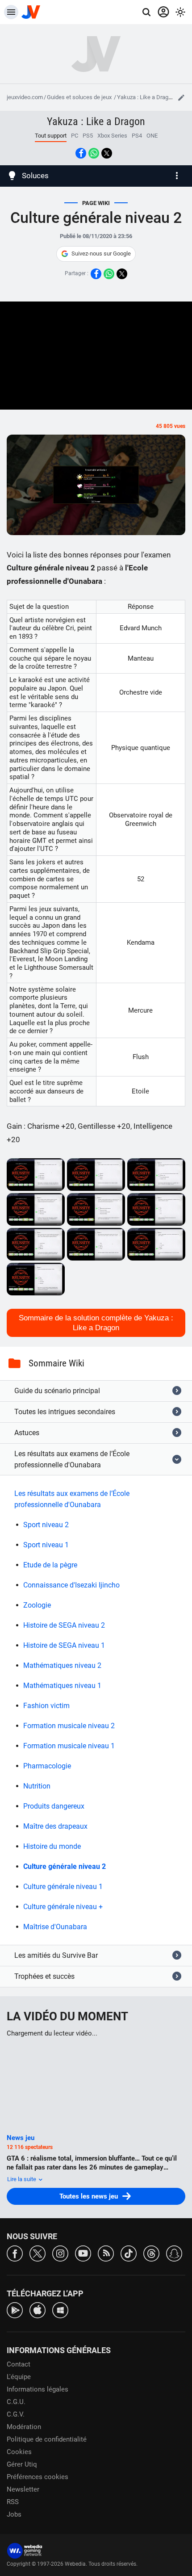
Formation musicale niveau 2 (69, 1726)
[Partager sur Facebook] (81, 153)
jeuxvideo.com (25, 97)
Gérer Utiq (22, 2464)
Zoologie (37, 1605)
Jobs (14, 2514)
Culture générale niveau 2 (65, 1866)
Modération (24, 2427)
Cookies (19, 2452)
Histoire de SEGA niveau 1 (64, 1645)
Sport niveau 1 (46, 1545)
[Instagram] (60, 2253)
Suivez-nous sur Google (101, 253)
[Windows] (60, 2310)
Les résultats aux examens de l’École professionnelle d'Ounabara (72, 1499)
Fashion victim (46, 1706)
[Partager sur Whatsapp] (94, 153)
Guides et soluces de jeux (80, 97)
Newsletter (23, 2489)
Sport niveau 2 (46, 1525)
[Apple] (38, 2310)
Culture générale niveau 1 (63, 1887)
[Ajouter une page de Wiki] (181, 97)
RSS (13, 2502)
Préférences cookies (38, 2477)
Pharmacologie (47, 1766)
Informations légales (38, 2389)
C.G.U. (16, 2402)
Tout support (51, 136)
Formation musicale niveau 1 (69, 1746)
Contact (19, 2364)
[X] (38, 2253)
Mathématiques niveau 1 (62, 1686)
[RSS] (106, 2253)
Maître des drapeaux (55, 1826)
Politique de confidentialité (47, 2439)
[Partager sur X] (107, 153)
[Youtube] (83, 2253)
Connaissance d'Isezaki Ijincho (71, 1585)
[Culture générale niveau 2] (36, 1175)
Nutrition (37, 1786)
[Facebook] (15, 2253)
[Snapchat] (174, 2253)
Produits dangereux (54, 1806)
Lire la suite (22, 2179)
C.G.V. (16, 2414)
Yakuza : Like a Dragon (146, 97)
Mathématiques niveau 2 (62, 1665)
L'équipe (19, 2377)
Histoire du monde (52, 1846)
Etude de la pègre (50, 1565)
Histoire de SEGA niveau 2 (64, 1625)
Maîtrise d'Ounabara (55, 1927)
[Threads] (151, 2253)
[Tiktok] (129, 2253)
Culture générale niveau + (63, 1907)
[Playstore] (15, 2310)
